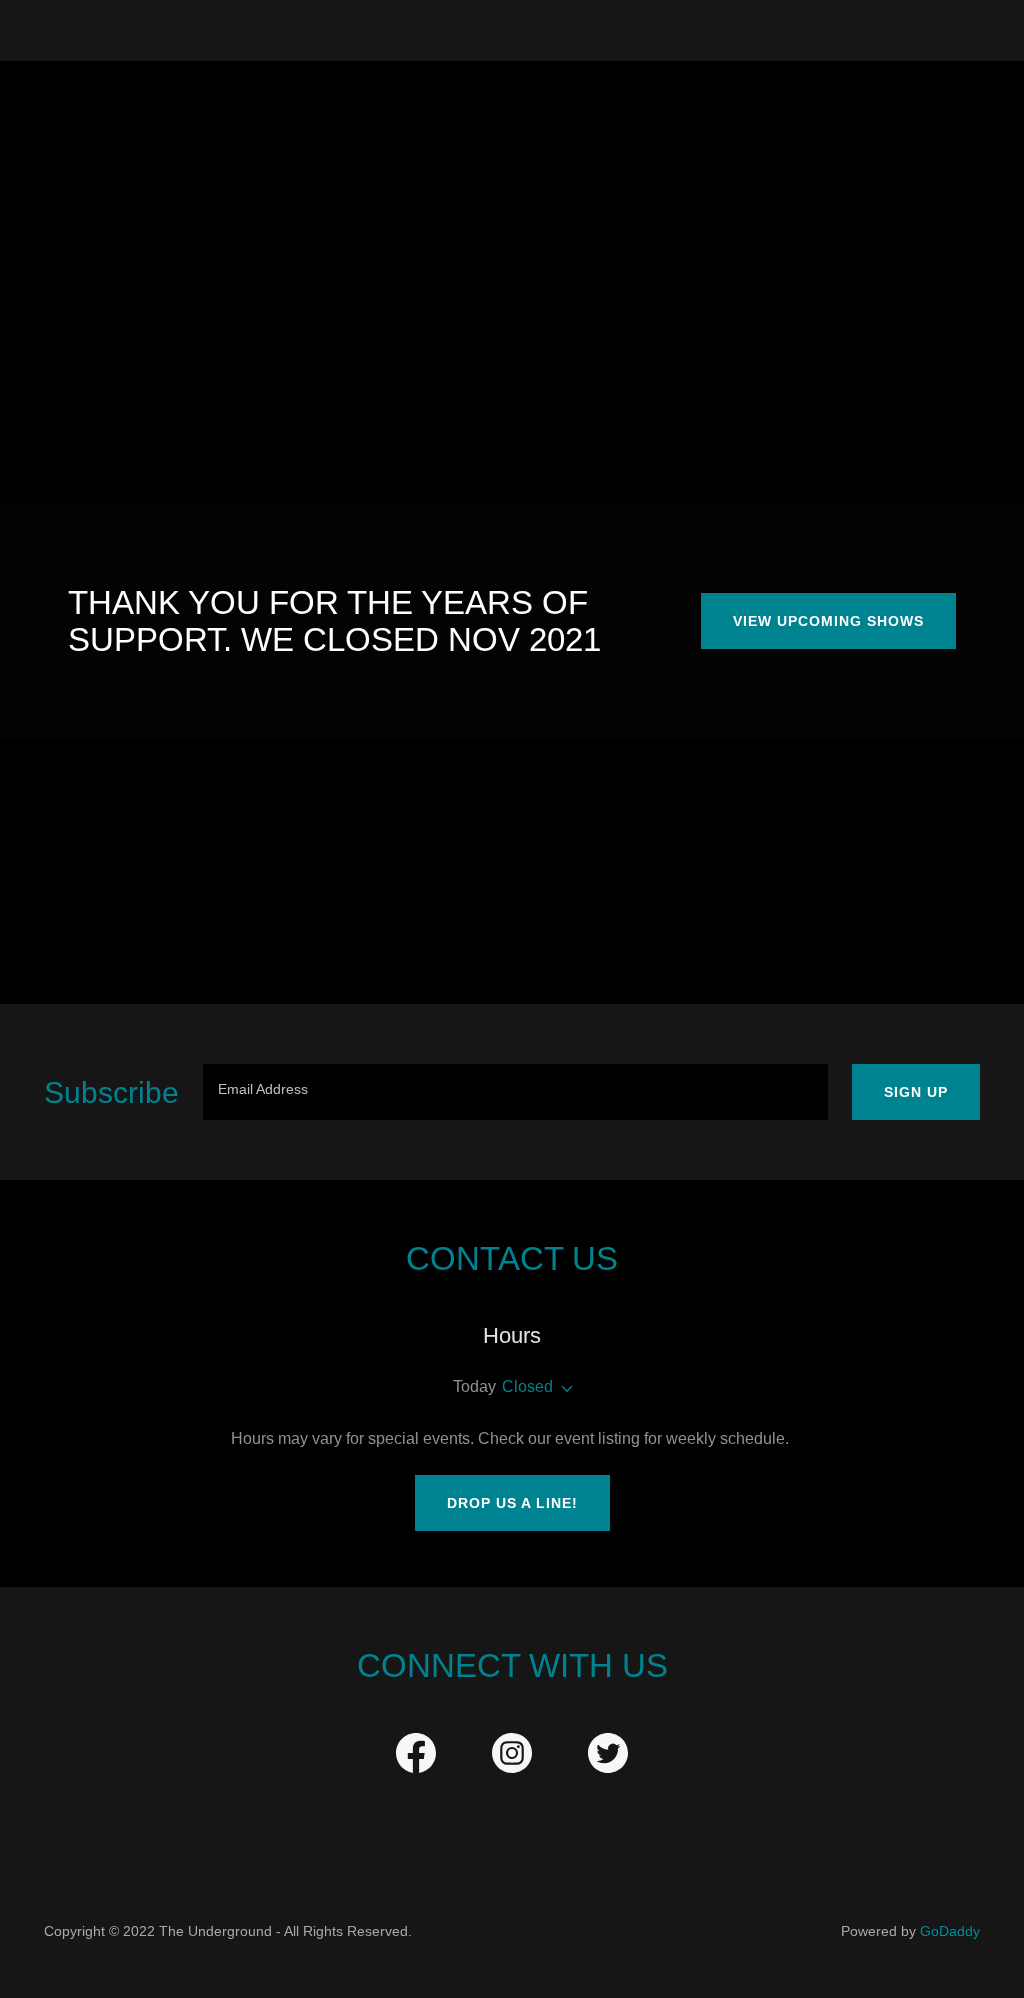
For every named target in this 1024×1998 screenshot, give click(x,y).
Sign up (916, 1092)
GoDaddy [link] (950, 1931)
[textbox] (515, 1092)
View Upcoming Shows (828, 621)
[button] (563, 1389)
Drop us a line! (512, 1503)
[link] (416, 1757)
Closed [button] (527, 1386)
